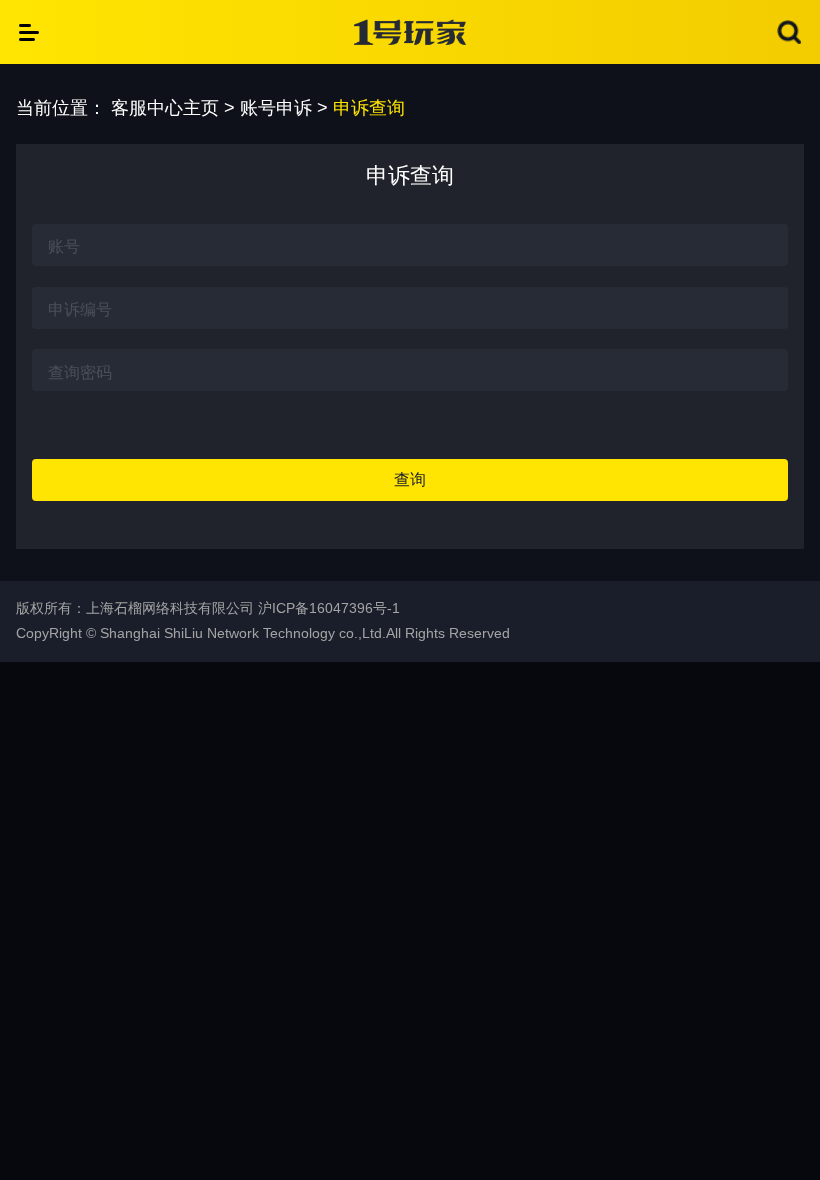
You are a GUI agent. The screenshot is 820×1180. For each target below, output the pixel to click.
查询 (410, 479)
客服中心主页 (165, 108)
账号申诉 (276, 108)
